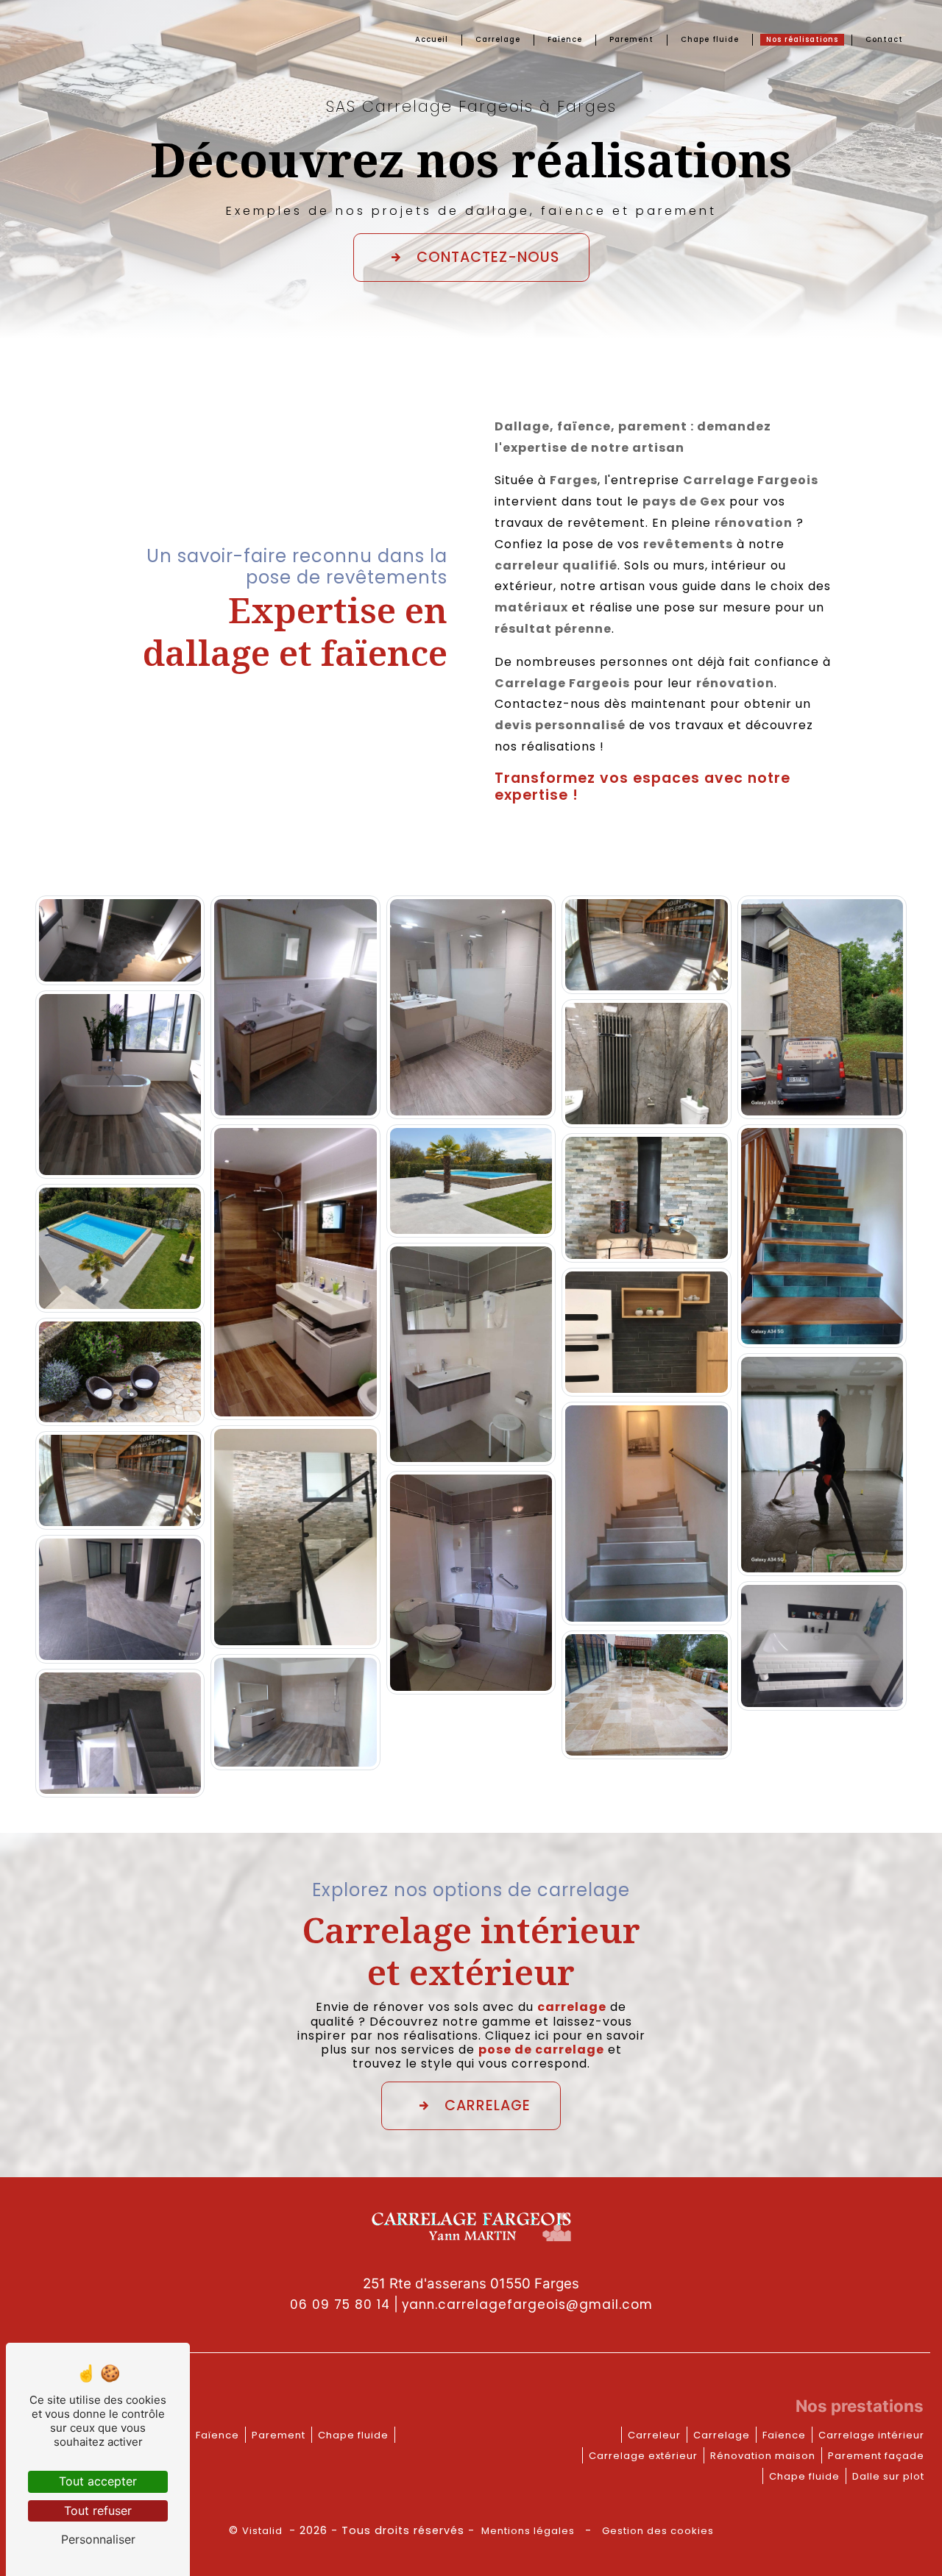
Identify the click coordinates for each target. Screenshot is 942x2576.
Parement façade (876, 2456)
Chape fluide (710, 39)
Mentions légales (528, 2531)
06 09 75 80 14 (340, 2304)
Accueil (432, 39)
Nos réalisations (802, 39)
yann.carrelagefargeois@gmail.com (527, 2304)
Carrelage (498, 39)
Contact (884, 39)
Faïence (565, 39)
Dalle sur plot (888, 2476)
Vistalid (264, 2531)
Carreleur (654, 2435)
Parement (631, 39)
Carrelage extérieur (643, 2456)
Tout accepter (98, 2481)
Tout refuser (98, 2511)
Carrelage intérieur (871, 2435)
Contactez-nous (488, 257)
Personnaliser (98, 2539)
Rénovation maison (763, 2456)
